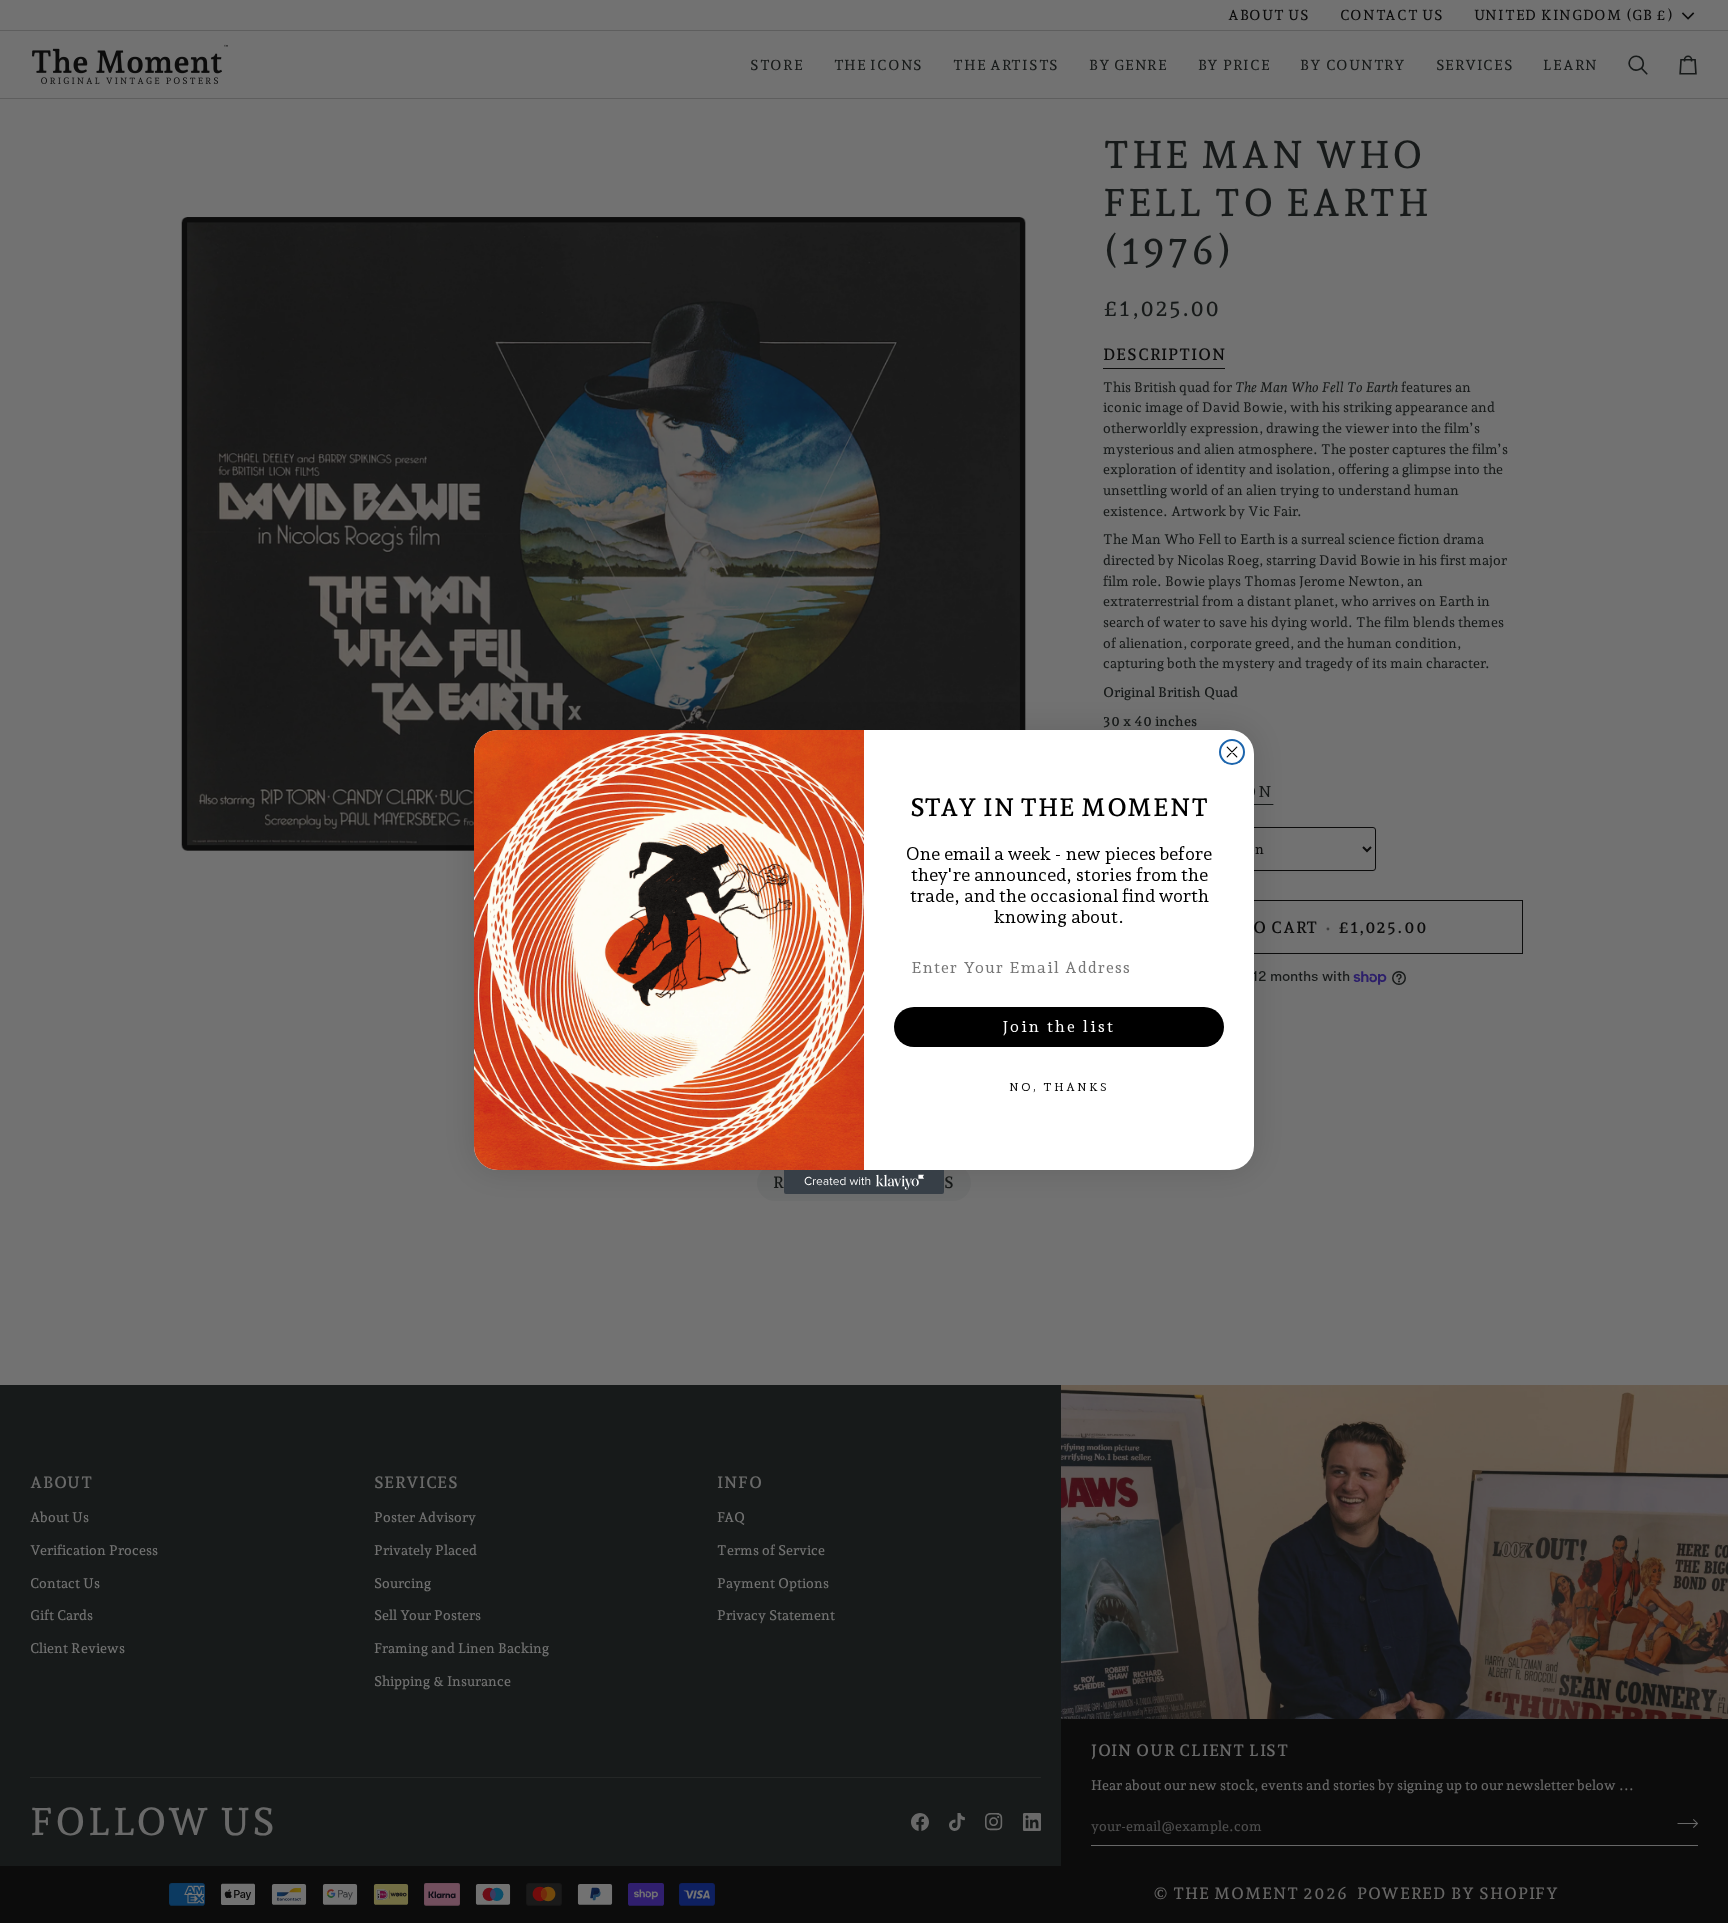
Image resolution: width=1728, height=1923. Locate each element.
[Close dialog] (1232, 752)
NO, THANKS (1059, 1087)
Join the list (1059, 1026)
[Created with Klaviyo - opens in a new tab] (864, 1182)
